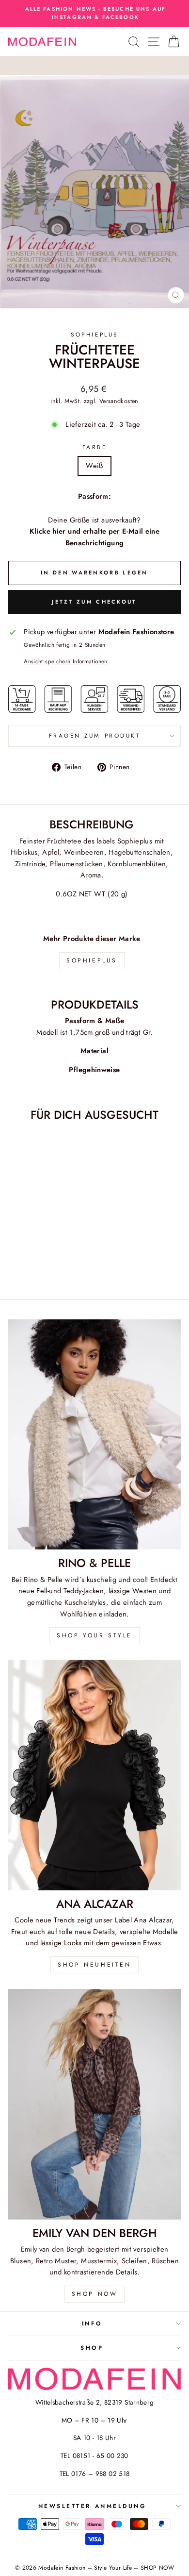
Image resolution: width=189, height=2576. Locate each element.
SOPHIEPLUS (94, 334)
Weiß (94, 466)
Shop (92, 2348)
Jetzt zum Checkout (94, 602)
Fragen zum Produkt (95, 735)
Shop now (95, 2294)
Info (92, 2323)
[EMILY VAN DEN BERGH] (94, 2104)
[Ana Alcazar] (94, 1775)
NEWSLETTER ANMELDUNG (92, 2506)
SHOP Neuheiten (94, 1965)
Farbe (95, 447)
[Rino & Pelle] (94, 1435)
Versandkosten (119, 401)
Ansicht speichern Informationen (65, 661)
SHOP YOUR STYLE (94, 1635)
